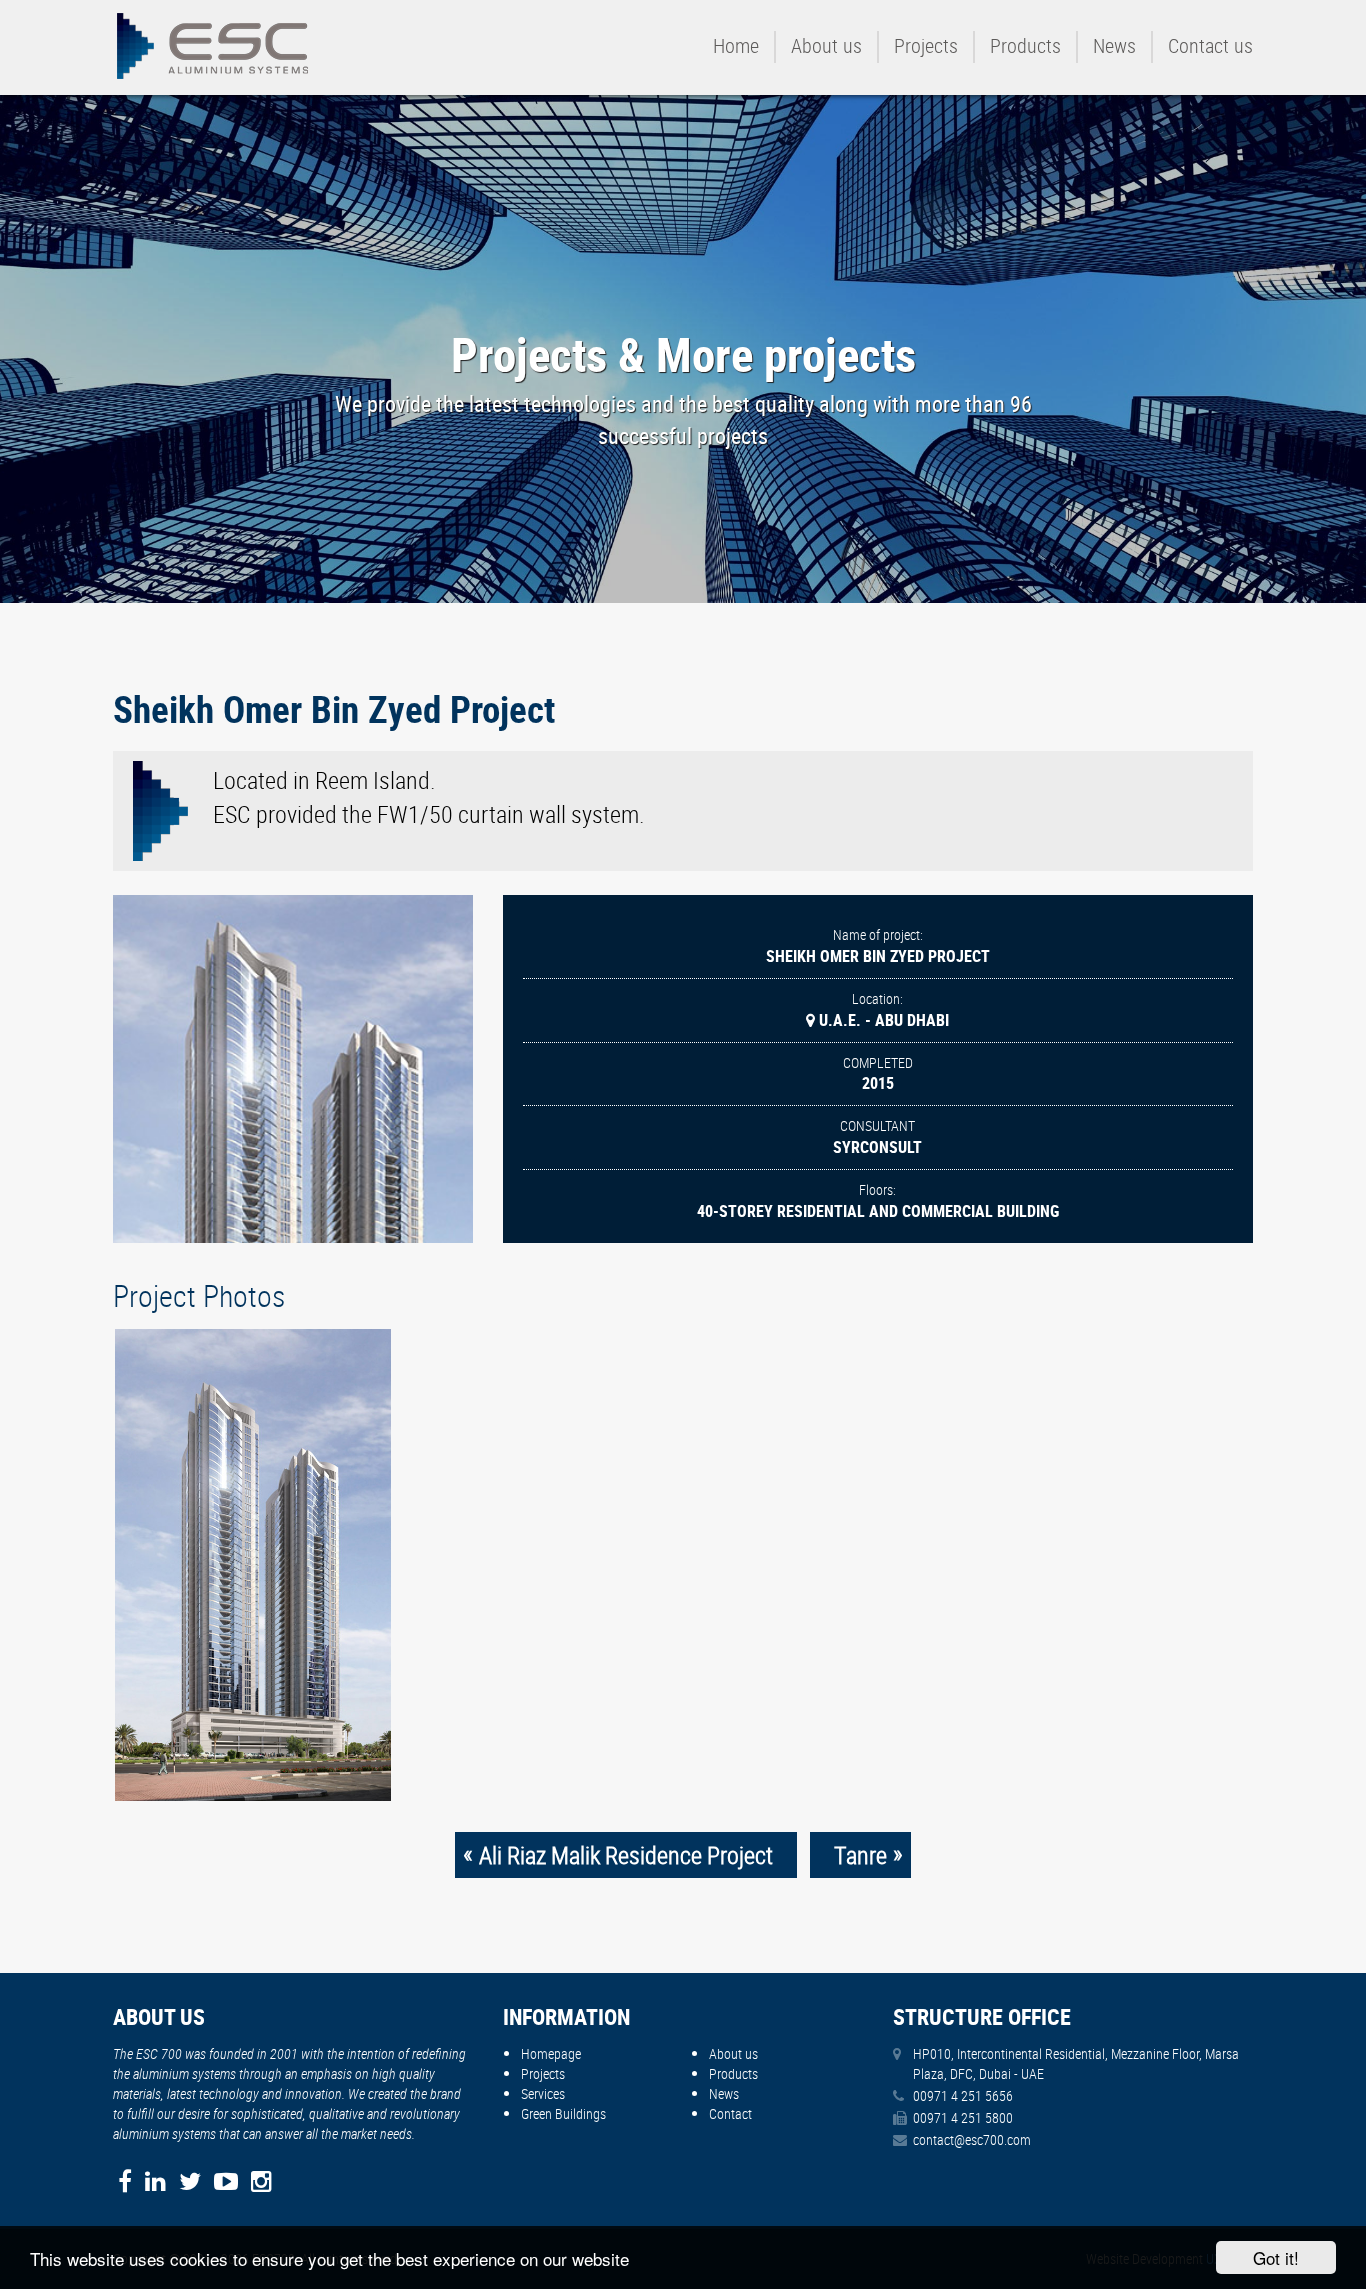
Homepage (551, 2053)
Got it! (1276, 2257)
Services (543, 2093)
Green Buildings (563, 2113)
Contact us (1210, 45)
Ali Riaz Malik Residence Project (626, 1855)
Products (1025, 45)
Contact (730, 2113)
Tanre (860, 1855)
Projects (926, 45)
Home (736, 45)
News (1114, 45)
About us (826, 45)
